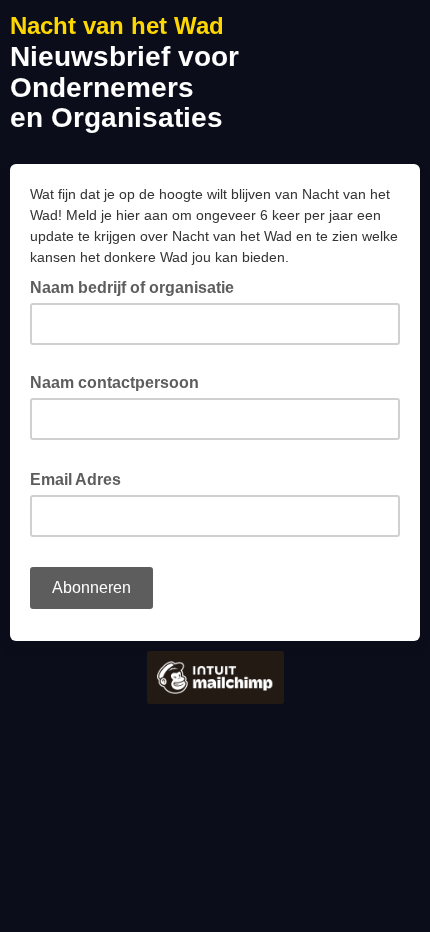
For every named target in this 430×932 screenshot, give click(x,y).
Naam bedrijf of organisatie (132, 287)
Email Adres (81, 478)
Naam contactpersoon (114, 382)
